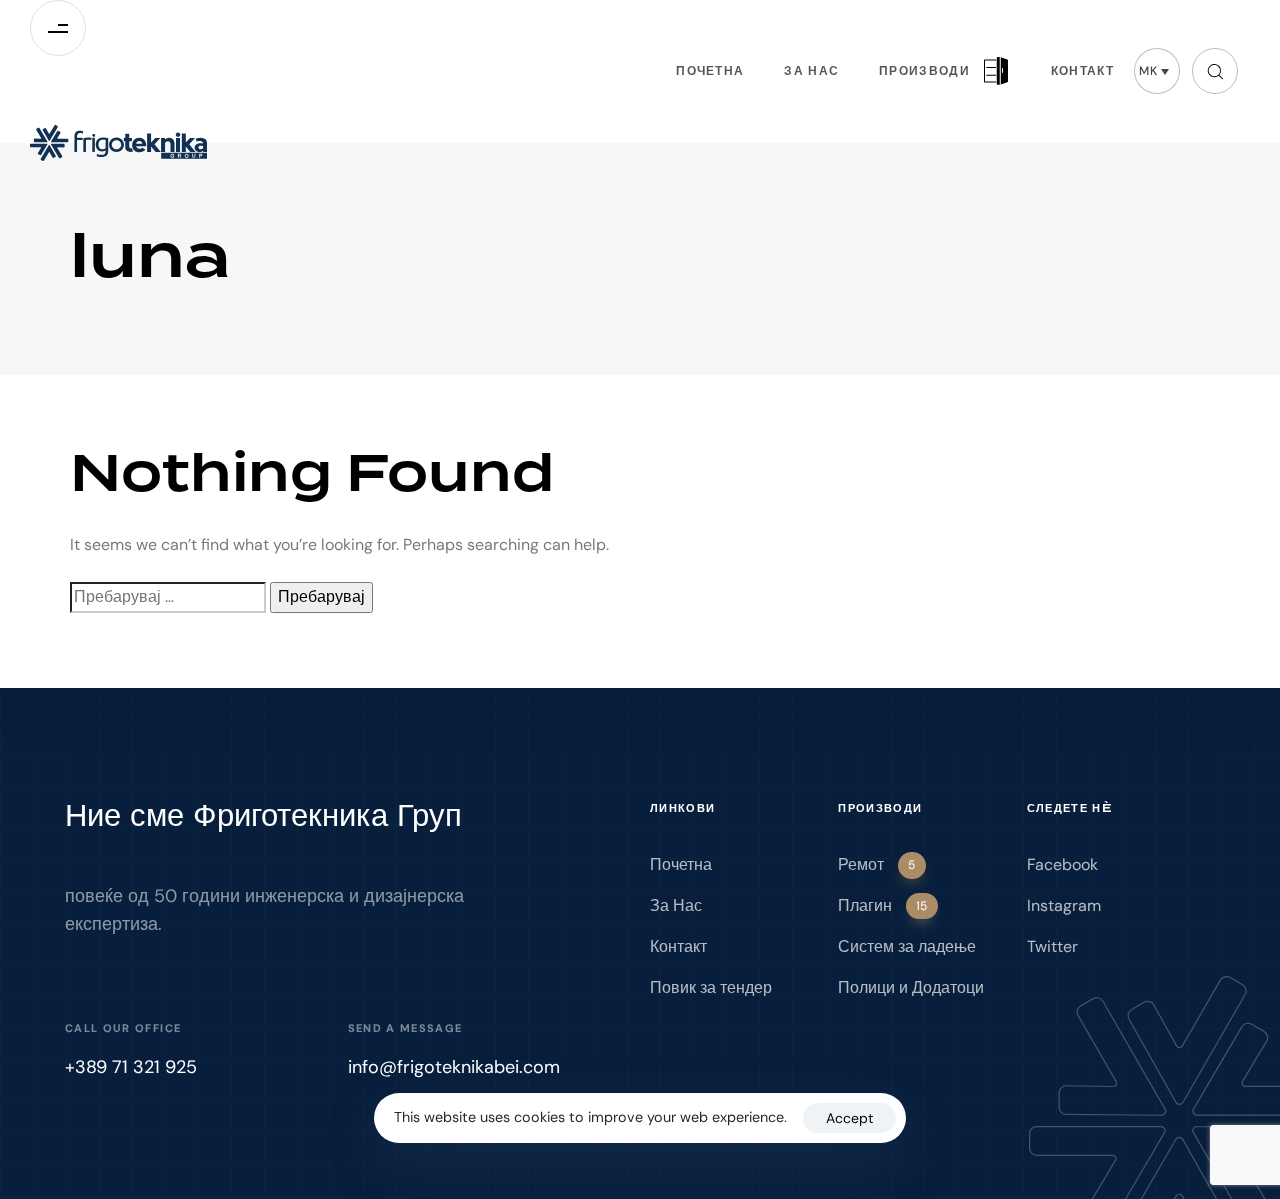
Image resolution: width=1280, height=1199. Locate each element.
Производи (924, 71)
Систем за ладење (907, 946)
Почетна (710, 71)
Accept (849, 1118)
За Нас (811, 71)
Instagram (1064, 905)
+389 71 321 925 (131, 1067)
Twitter (1052, 946)
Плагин (882, 905)
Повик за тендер (711, 987)
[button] (1157, 71)
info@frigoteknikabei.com (454, 1067)
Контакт (1082, 71)
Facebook (1062, 864)
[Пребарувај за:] (168, 597)
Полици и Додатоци (911, 987)
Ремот (876, 864)
